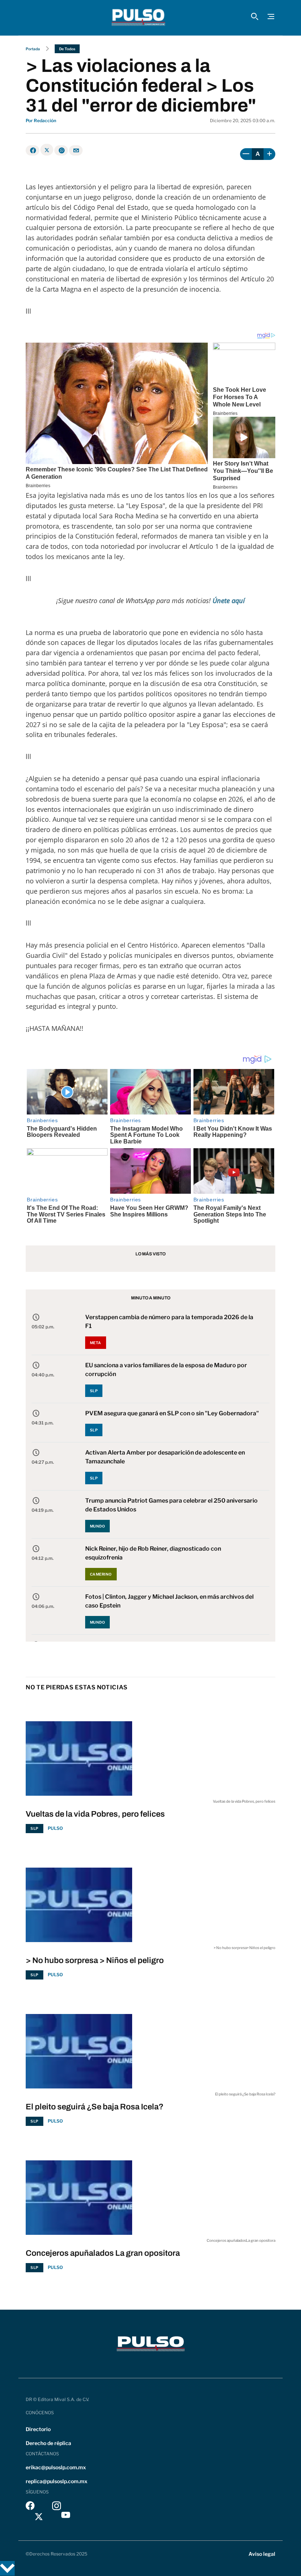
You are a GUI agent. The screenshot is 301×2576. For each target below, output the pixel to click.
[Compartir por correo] (76, 150)
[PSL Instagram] (57, 2508)
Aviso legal (262, 2554)
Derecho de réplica (48, 2443)
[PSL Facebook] (30, 2508)
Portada (33, 49)
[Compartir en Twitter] (47, 150)
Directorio (38, 2429)
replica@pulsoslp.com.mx (57, 2481)
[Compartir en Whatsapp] (61, 150)
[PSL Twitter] (39, 2517)
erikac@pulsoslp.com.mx (56, 2467)
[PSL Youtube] (66, 2517)
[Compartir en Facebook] (32, 150)
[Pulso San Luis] (138, 18)
